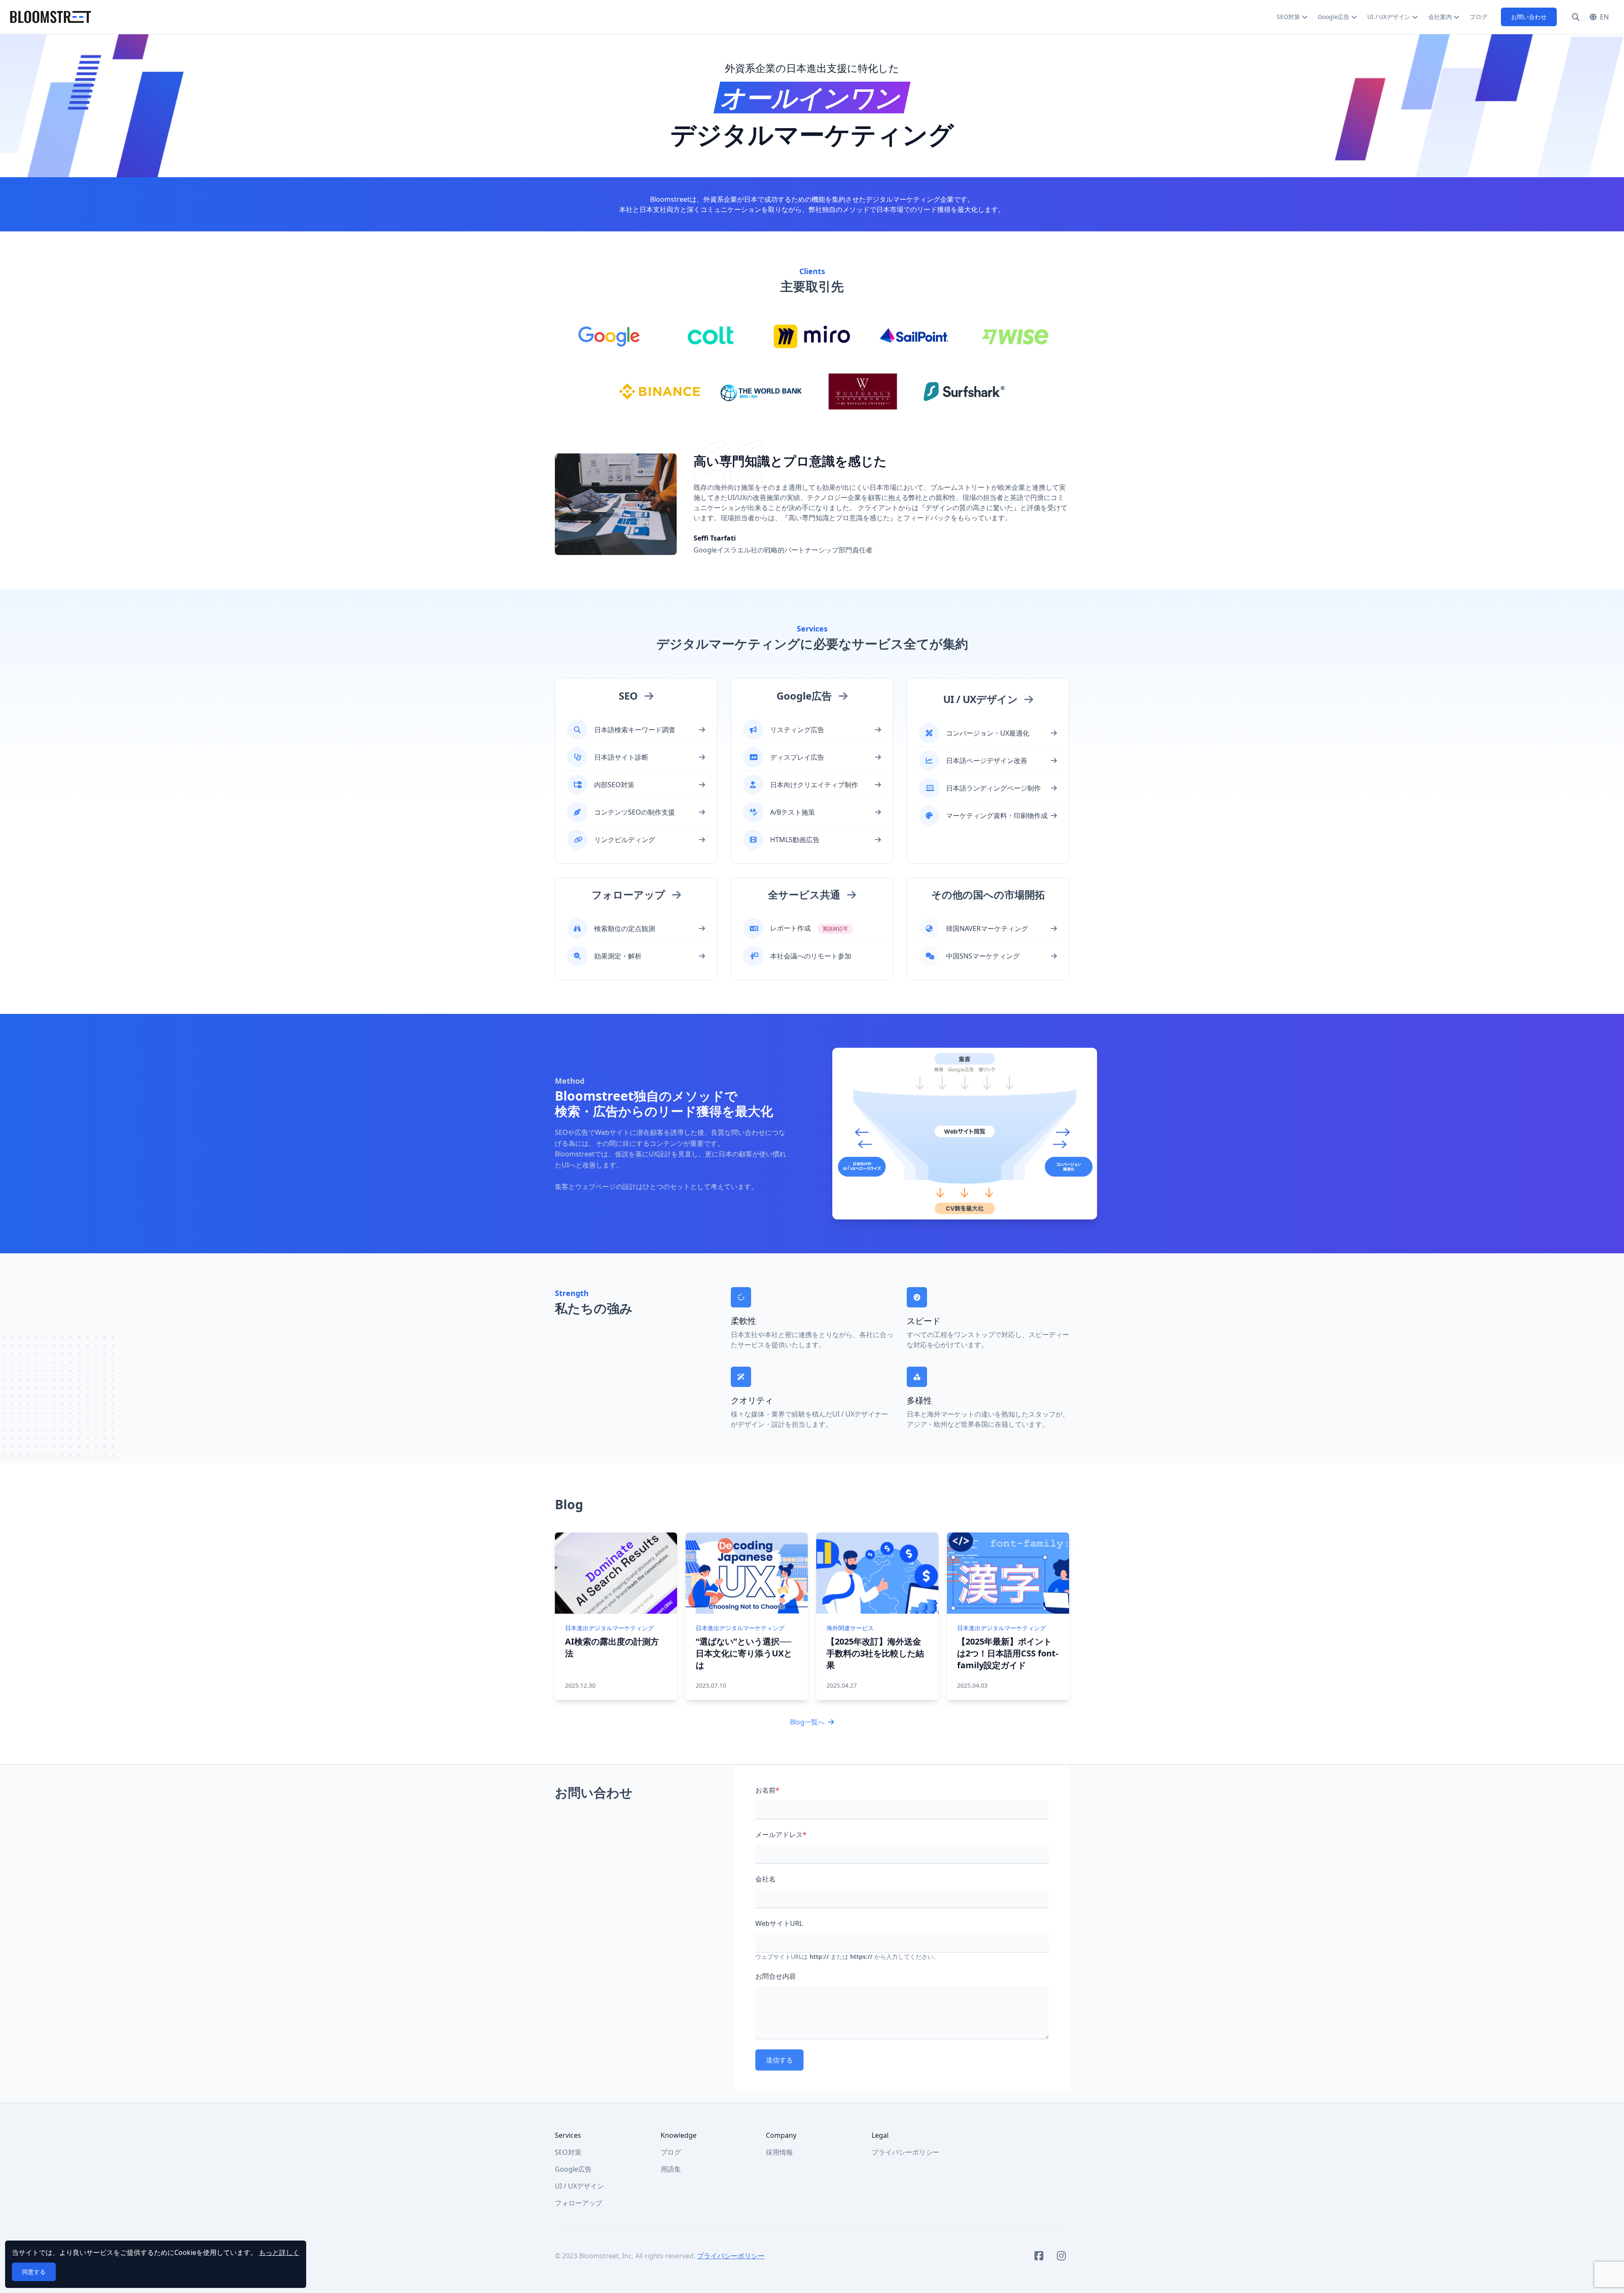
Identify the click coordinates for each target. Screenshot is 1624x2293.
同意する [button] (34, 2272)
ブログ (1479, 17)
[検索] (1576, 17)
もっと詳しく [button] (279, 2252)
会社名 (765, 1879)
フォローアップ (628, 894)
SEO (628, 696)
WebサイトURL (779, 1923)
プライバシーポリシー (905, 2152)
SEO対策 (1288, 17)
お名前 (767, 1790)
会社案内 (1440, 17)
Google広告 (1334, 17)
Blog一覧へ (807, 1722)
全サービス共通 (804, 894)
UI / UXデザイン (1389, 17)
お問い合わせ (1529, 17)
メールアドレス (781, 1834)
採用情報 (779, 2152)
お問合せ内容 (776, 1976)
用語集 (671, 2169)
